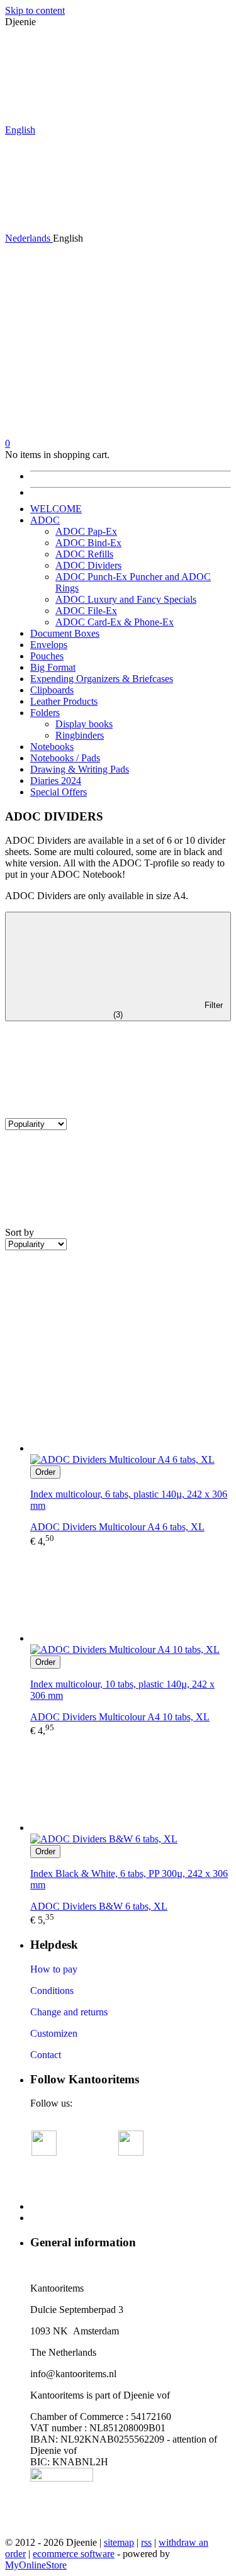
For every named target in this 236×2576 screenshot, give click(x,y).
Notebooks (52, 747)
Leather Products (64, 701)
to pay (64, 1969)
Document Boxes (65, 633)
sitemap (119, 2542)
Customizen (54, 2033)
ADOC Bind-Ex (88, 543)
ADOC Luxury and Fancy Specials (126, 599)
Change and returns (69, 2012)
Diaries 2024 (56, 781)
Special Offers (59, 792)
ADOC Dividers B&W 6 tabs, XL (99, 1906)
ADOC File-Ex (86, 611)
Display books (84, 724)
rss (146, 2542)
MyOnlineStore (36, 2565)
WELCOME (56, 509)
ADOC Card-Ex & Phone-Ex (115, 622)
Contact (46, 2055)
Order (45, 1472)
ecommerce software (74, 2554)
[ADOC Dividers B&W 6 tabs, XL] (131, 1785)
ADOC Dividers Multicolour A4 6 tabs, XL (117, 1527)
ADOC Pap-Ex (86, 531)
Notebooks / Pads (65, 758)
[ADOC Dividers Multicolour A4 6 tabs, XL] (131, 1406)
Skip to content (35, 10)
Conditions (52, 1991)
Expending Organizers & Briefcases (102, 679)
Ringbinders (80, 735)
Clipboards (52, 690)
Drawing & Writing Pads (80, 769)
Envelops (49, 645)
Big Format (53, 667)
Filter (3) (168, 1010)
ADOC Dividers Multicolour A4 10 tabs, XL (120, 1717)
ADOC (45, 520)
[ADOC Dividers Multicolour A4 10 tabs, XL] (131, 1596)
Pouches (47, 656)
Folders (45, 713)
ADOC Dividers (88, 565)
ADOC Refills (84, 554)
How (40, 1969)
